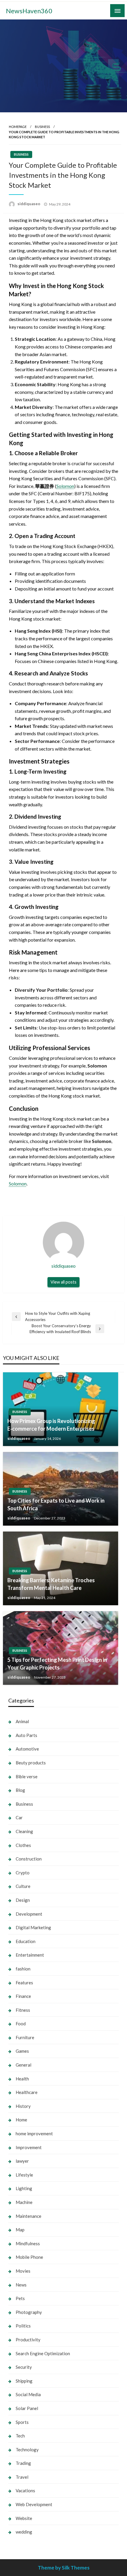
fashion (23, 1969)
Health (22, 2079)
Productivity (28, 2340)
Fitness (23, 2010)
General (23, 2065)
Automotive (27, 1749)
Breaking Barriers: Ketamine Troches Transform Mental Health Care (51, 1584)
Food (21, 2024)
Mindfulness (28, 2243)
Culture (23, 1886)
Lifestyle (24, 2175)
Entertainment (30, 1955)
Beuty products (31, 1763)
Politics (23, 2326)
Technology (27, 2450)
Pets (20, 2298)
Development (29, 1914)
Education (26, 1941)
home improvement (34, 2133)
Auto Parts (26, 1735)
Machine (24, 2202)
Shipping (24, 2381)
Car (19, 1817)
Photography (29, 2312)
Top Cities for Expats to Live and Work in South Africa (56, 1504)
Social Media (28, 2394)
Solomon (65, 486)
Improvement (29, 2147)
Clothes (23, 1845)
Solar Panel (27, 2408)
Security (24, 2367)
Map (20, 2230)
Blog (20, 1790)
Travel (22, 2477)
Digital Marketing (33, 1927)
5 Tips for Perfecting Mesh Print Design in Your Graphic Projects (57, 1663)
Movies (23, 2271)
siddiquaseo (29, 204)
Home (21, 2120)
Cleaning (24, 1831)
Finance (23, 1996)
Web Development (34, 2504)
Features (24, 1983)
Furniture (25, 2037)
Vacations (25, 2491)
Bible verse (27, 1776)
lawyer (22, 2161)
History (23, 2106)
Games (22, 2051)
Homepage (18, 127)
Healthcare (27, 2092)
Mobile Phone (29, 2257)
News (21, 2285)
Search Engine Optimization (43, 2353)
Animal (22, 1721)
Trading (23, 2463)
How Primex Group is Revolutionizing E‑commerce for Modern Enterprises (51, 1425)
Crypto (23, 1873)
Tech (20, 2436)
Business (42, 127)
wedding (24, 2532)
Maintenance (29, 2216)
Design (23, 1900)
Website (24, 2518)
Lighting (24, 2188)
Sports (22, 2422)
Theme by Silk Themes (64, 2568)
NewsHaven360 (29, 11)
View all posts (63, 1282)
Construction (29, 1859)
